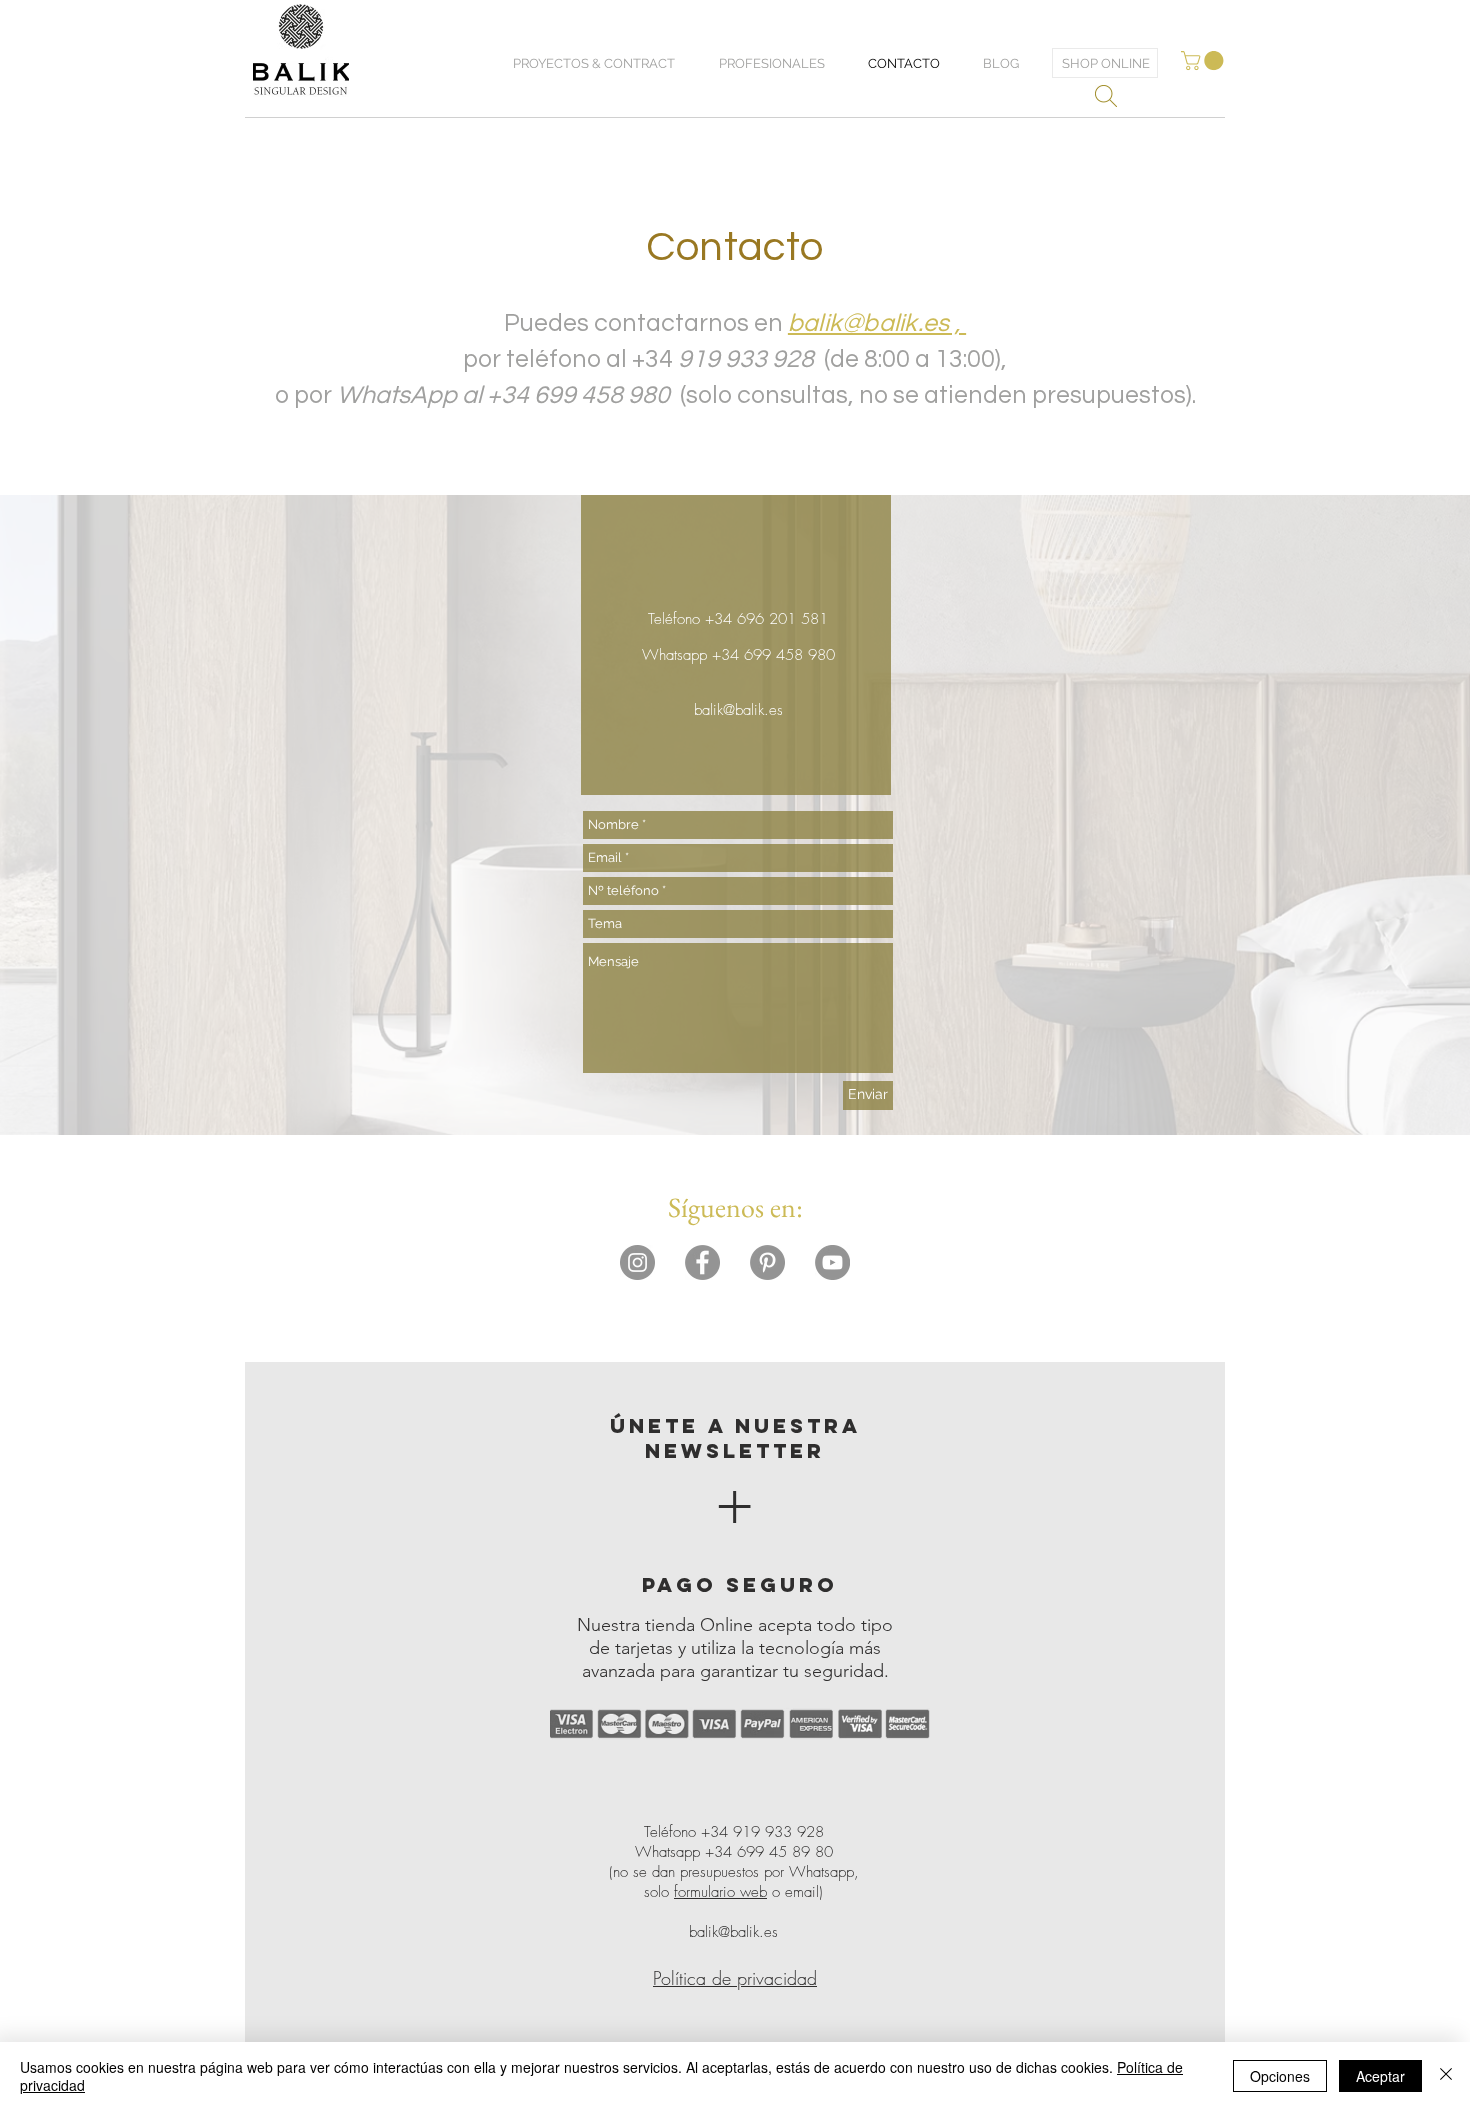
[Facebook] (702, 1262)
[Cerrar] (1446, 2076)
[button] (1204, 60)
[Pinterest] (767, 1262)
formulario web (720, 1892)
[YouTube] (832, 1262)
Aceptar (1380, 2076)
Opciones (1280, 2076)
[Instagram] (637, 1262)
